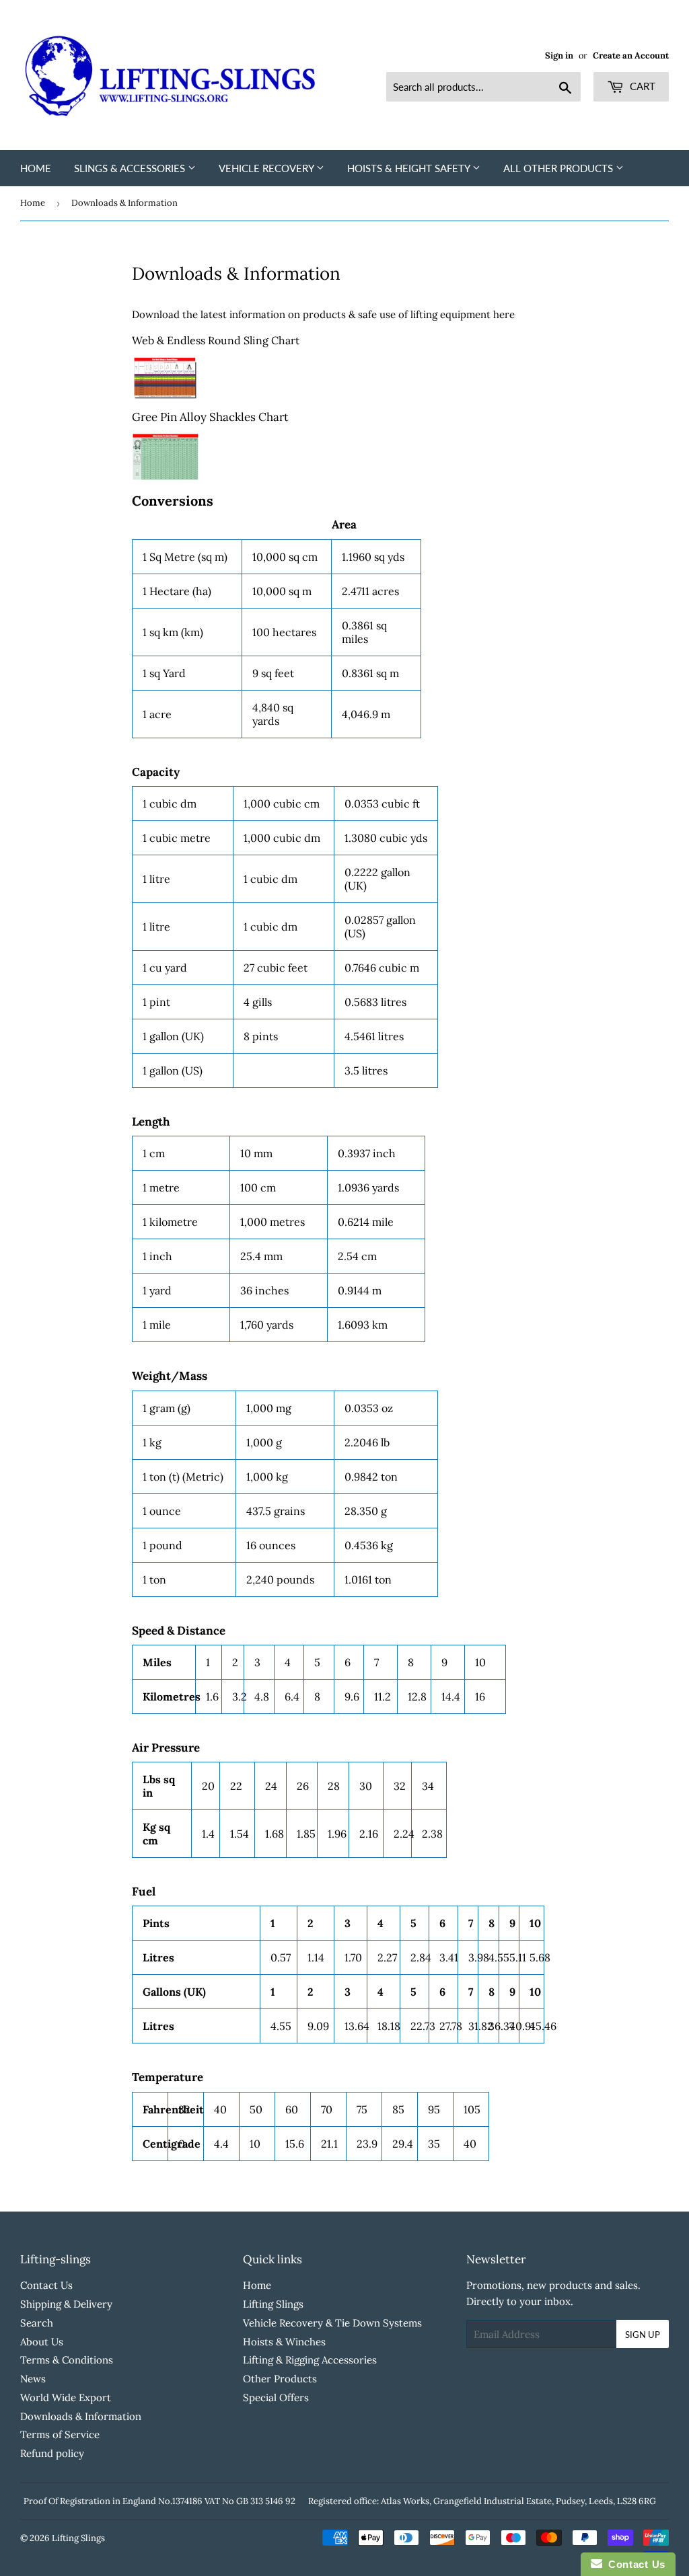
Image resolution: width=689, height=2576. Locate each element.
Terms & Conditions (67, 2360)
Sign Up (643, 2335)
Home (36, 168)
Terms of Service (60, 2434)
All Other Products (559, 168)
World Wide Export (66, 2397)
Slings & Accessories (131, 168)
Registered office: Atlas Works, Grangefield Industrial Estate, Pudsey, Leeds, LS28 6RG (482, 2501)
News (33, 2379)
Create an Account (631, 55)
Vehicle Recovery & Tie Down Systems (332, 2323)
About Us (42, 2342)
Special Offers (276, 2397)
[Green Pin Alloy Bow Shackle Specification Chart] (166, 478)
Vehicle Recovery (267, 168)
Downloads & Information (81, 2416)
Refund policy (52, 2453)
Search (37, 2323)
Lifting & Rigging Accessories (310, 2360)
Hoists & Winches (284, 2342)
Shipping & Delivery (66, 2304)
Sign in (559, 55)
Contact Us (46, 2285)
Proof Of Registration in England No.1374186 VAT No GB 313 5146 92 (159, 2501)
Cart (641, 86)
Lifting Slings (273, 2304)
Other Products (280, 2379)
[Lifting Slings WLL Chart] (166, 400)
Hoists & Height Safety (410, 168)
